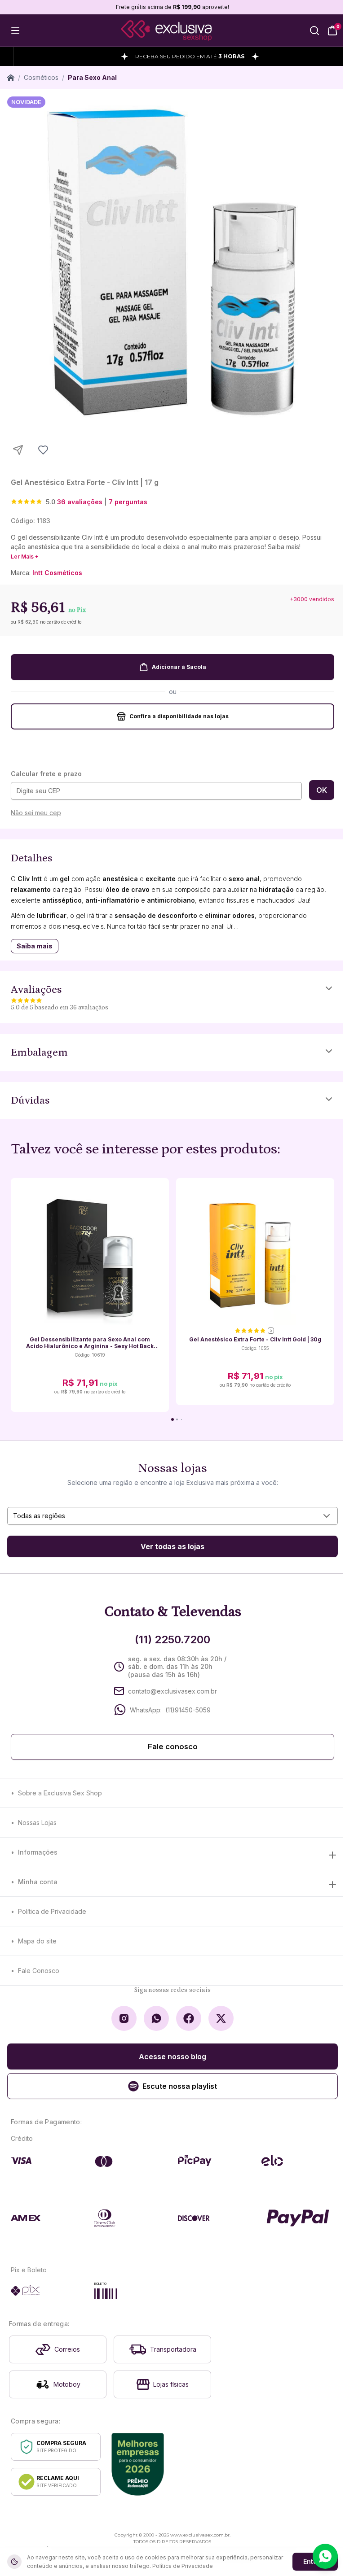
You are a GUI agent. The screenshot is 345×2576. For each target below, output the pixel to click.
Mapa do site (37, 1941)
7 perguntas (128, 502)
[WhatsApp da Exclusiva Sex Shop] (156, 2018)
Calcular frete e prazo (46, 774)
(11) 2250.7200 (172, 1639)
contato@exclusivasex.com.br (172, 1691)
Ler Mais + (25, 557)
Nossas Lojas (37, 1823)
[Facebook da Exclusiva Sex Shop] (189, 2018)
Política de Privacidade (52, 1911)
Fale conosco (173, 1747)
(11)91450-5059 (188, 1710)
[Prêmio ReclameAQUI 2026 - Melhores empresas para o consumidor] (138, 2464)
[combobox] (172, 1516)
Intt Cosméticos (57, 573)
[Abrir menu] (15, 31)
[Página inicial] (11, 78)
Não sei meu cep (36, 813)
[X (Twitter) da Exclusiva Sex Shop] (221, 2018)
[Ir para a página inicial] (166, 31)
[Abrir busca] (314, 31)
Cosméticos (41, 77)
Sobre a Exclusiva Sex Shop (60, 1793)
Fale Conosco (39, 1971)
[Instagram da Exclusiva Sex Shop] (124, 2018)
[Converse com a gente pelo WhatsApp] (325, 2556)
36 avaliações (80, 502)
